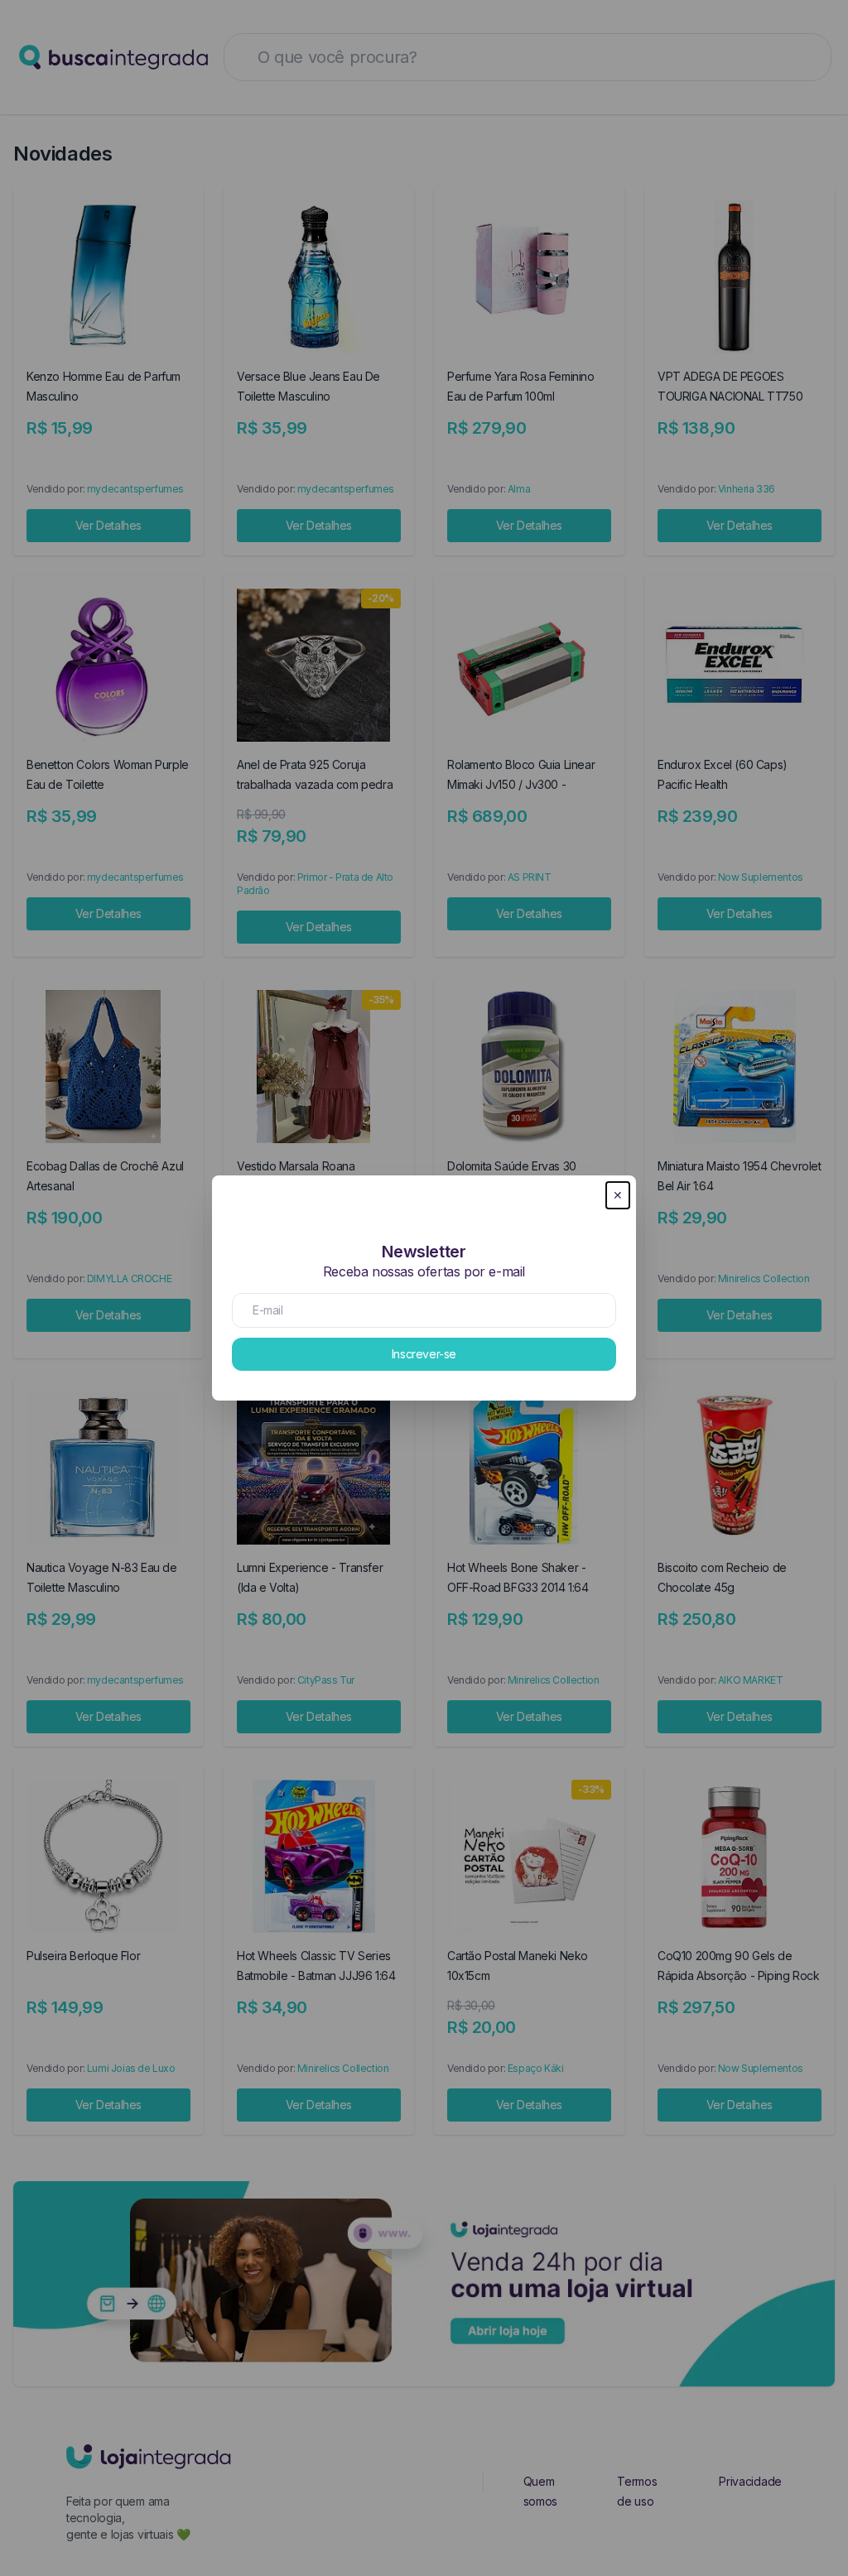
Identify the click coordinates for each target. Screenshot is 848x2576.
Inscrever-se (424, 1354)
